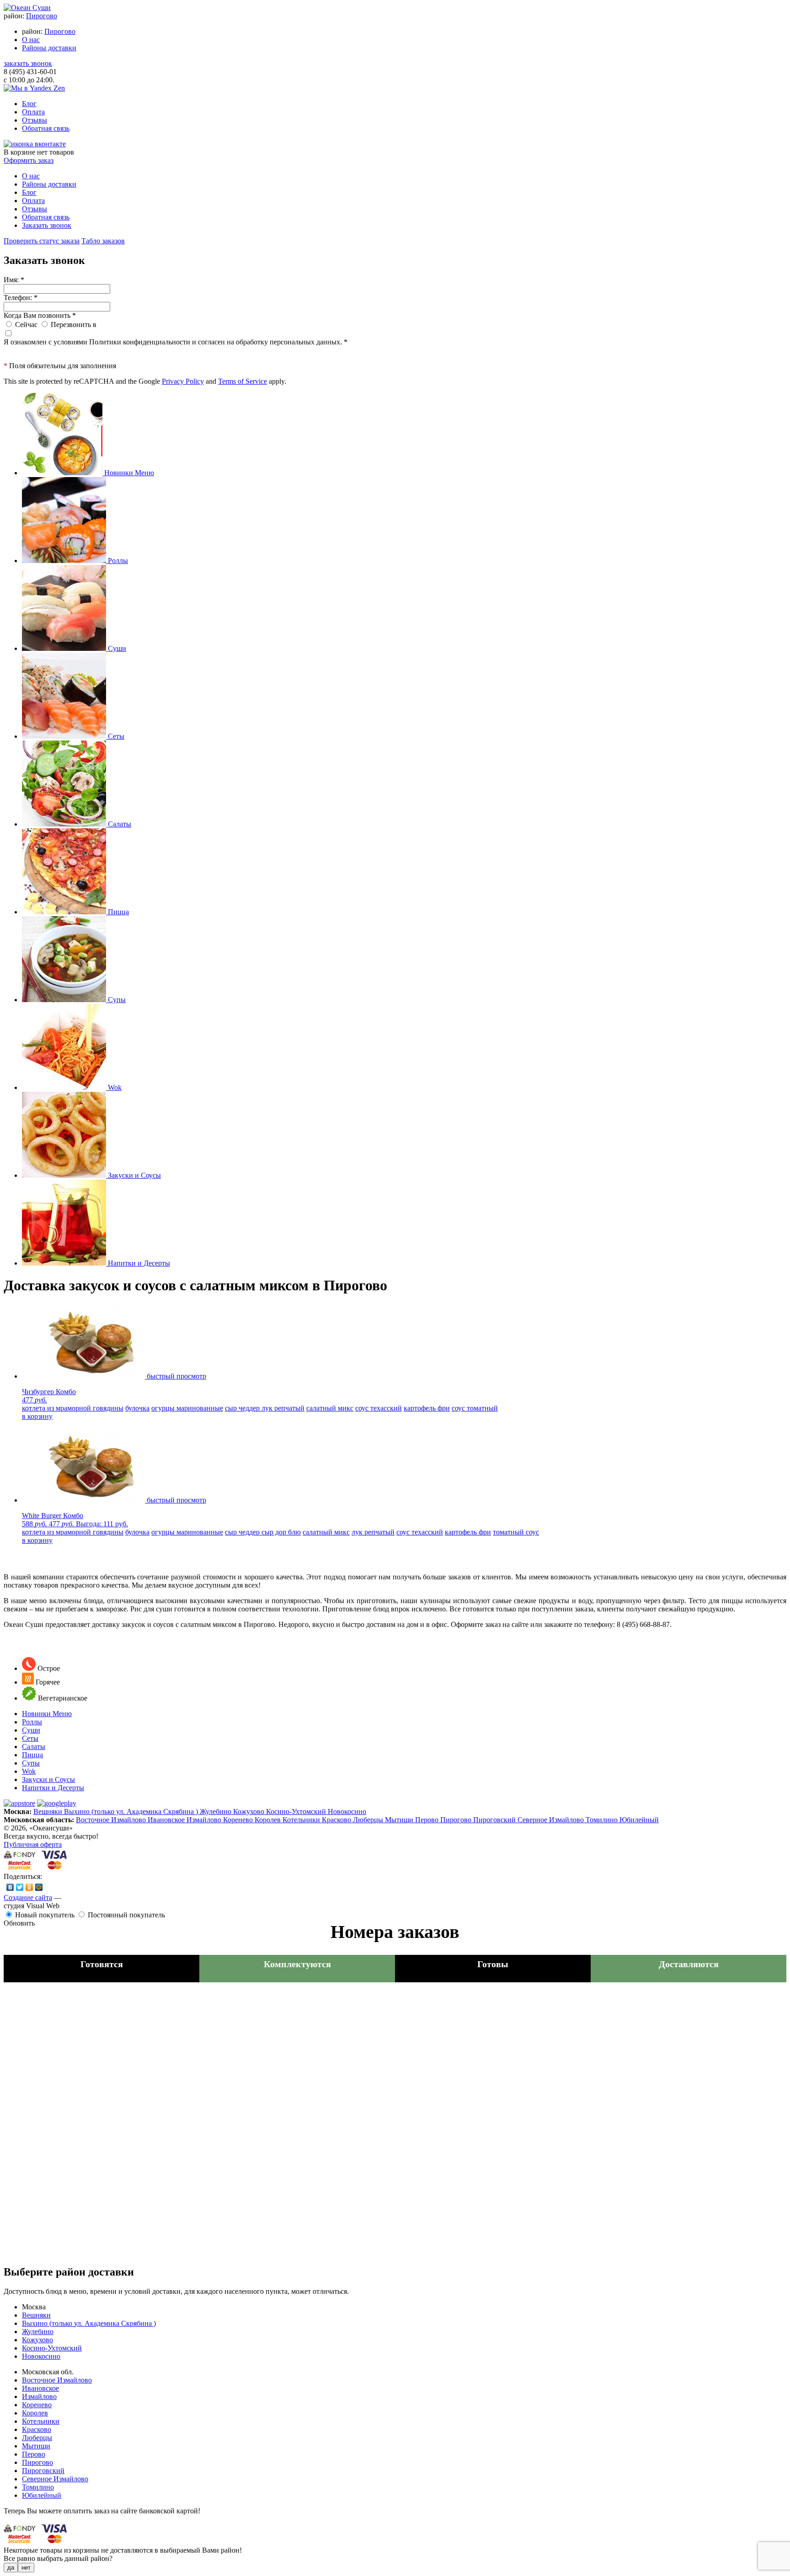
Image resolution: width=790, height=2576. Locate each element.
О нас (31, 40)
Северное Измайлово (552, 1820)
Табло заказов (103, 241)
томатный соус (516, 1532)
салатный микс (330, 1408)
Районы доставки (49, 48)
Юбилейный (639, 1820)
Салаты (34, 1747)
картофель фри (427, 1408)
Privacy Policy (183, 381)
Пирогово (42, 16)
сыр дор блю (281, 1532)
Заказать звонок (47, 225)
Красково (337, 1820)
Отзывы (35, 120)
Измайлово (205, 1820)
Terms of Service (243, 381)
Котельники (302, 1820)
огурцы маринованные (187, 1408)
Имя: (14, 280)
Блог (29, 104)
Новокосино (347, 1811)
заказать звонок (28, 63)
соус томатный (475, 1408)
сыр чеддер (243, 1408)
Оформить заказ (29, 160)
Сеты (30, 1738)
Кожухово (250, 1811)
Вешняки (49, 1811)
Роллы (32, 1722)
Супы (31, 1763)
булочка (137, 1408)
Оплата (33, 112)
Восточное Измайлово (112, 1820)
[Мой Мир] (39, 1887)
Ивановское (167, 1820)
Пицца (32, 1755)
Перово (428, 1820)
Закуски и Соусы (48, 1779)
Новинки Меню (47, 1714)
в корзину (37, 1416)
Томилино (603, 1820)
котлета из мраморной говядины (73, 1408)
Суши (31, 1730)
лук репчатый (283, 1408)
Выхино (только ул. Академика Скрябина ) (132, 1811)
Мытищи (400, 1820)
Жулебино (216, 1811)
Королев (269, 1820)
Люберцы (369, 1820)
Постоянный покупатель (126, 1915)
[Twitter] (20, 1887)
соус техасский (379, 1408)
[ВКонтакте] (10, 1887)
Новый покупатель (45, 1915)
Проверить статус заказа (42, 241)
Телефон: (21, 298)
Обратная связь (46, 128)
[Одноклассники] (29, 1887)
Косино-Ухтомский (297, 1811)
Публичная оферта (33, 1844)
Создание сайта (28, 1897)
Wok (29, 1771)
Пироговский (495, 1820)
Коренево (239, 1820)
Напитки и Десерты (53, 1788)
